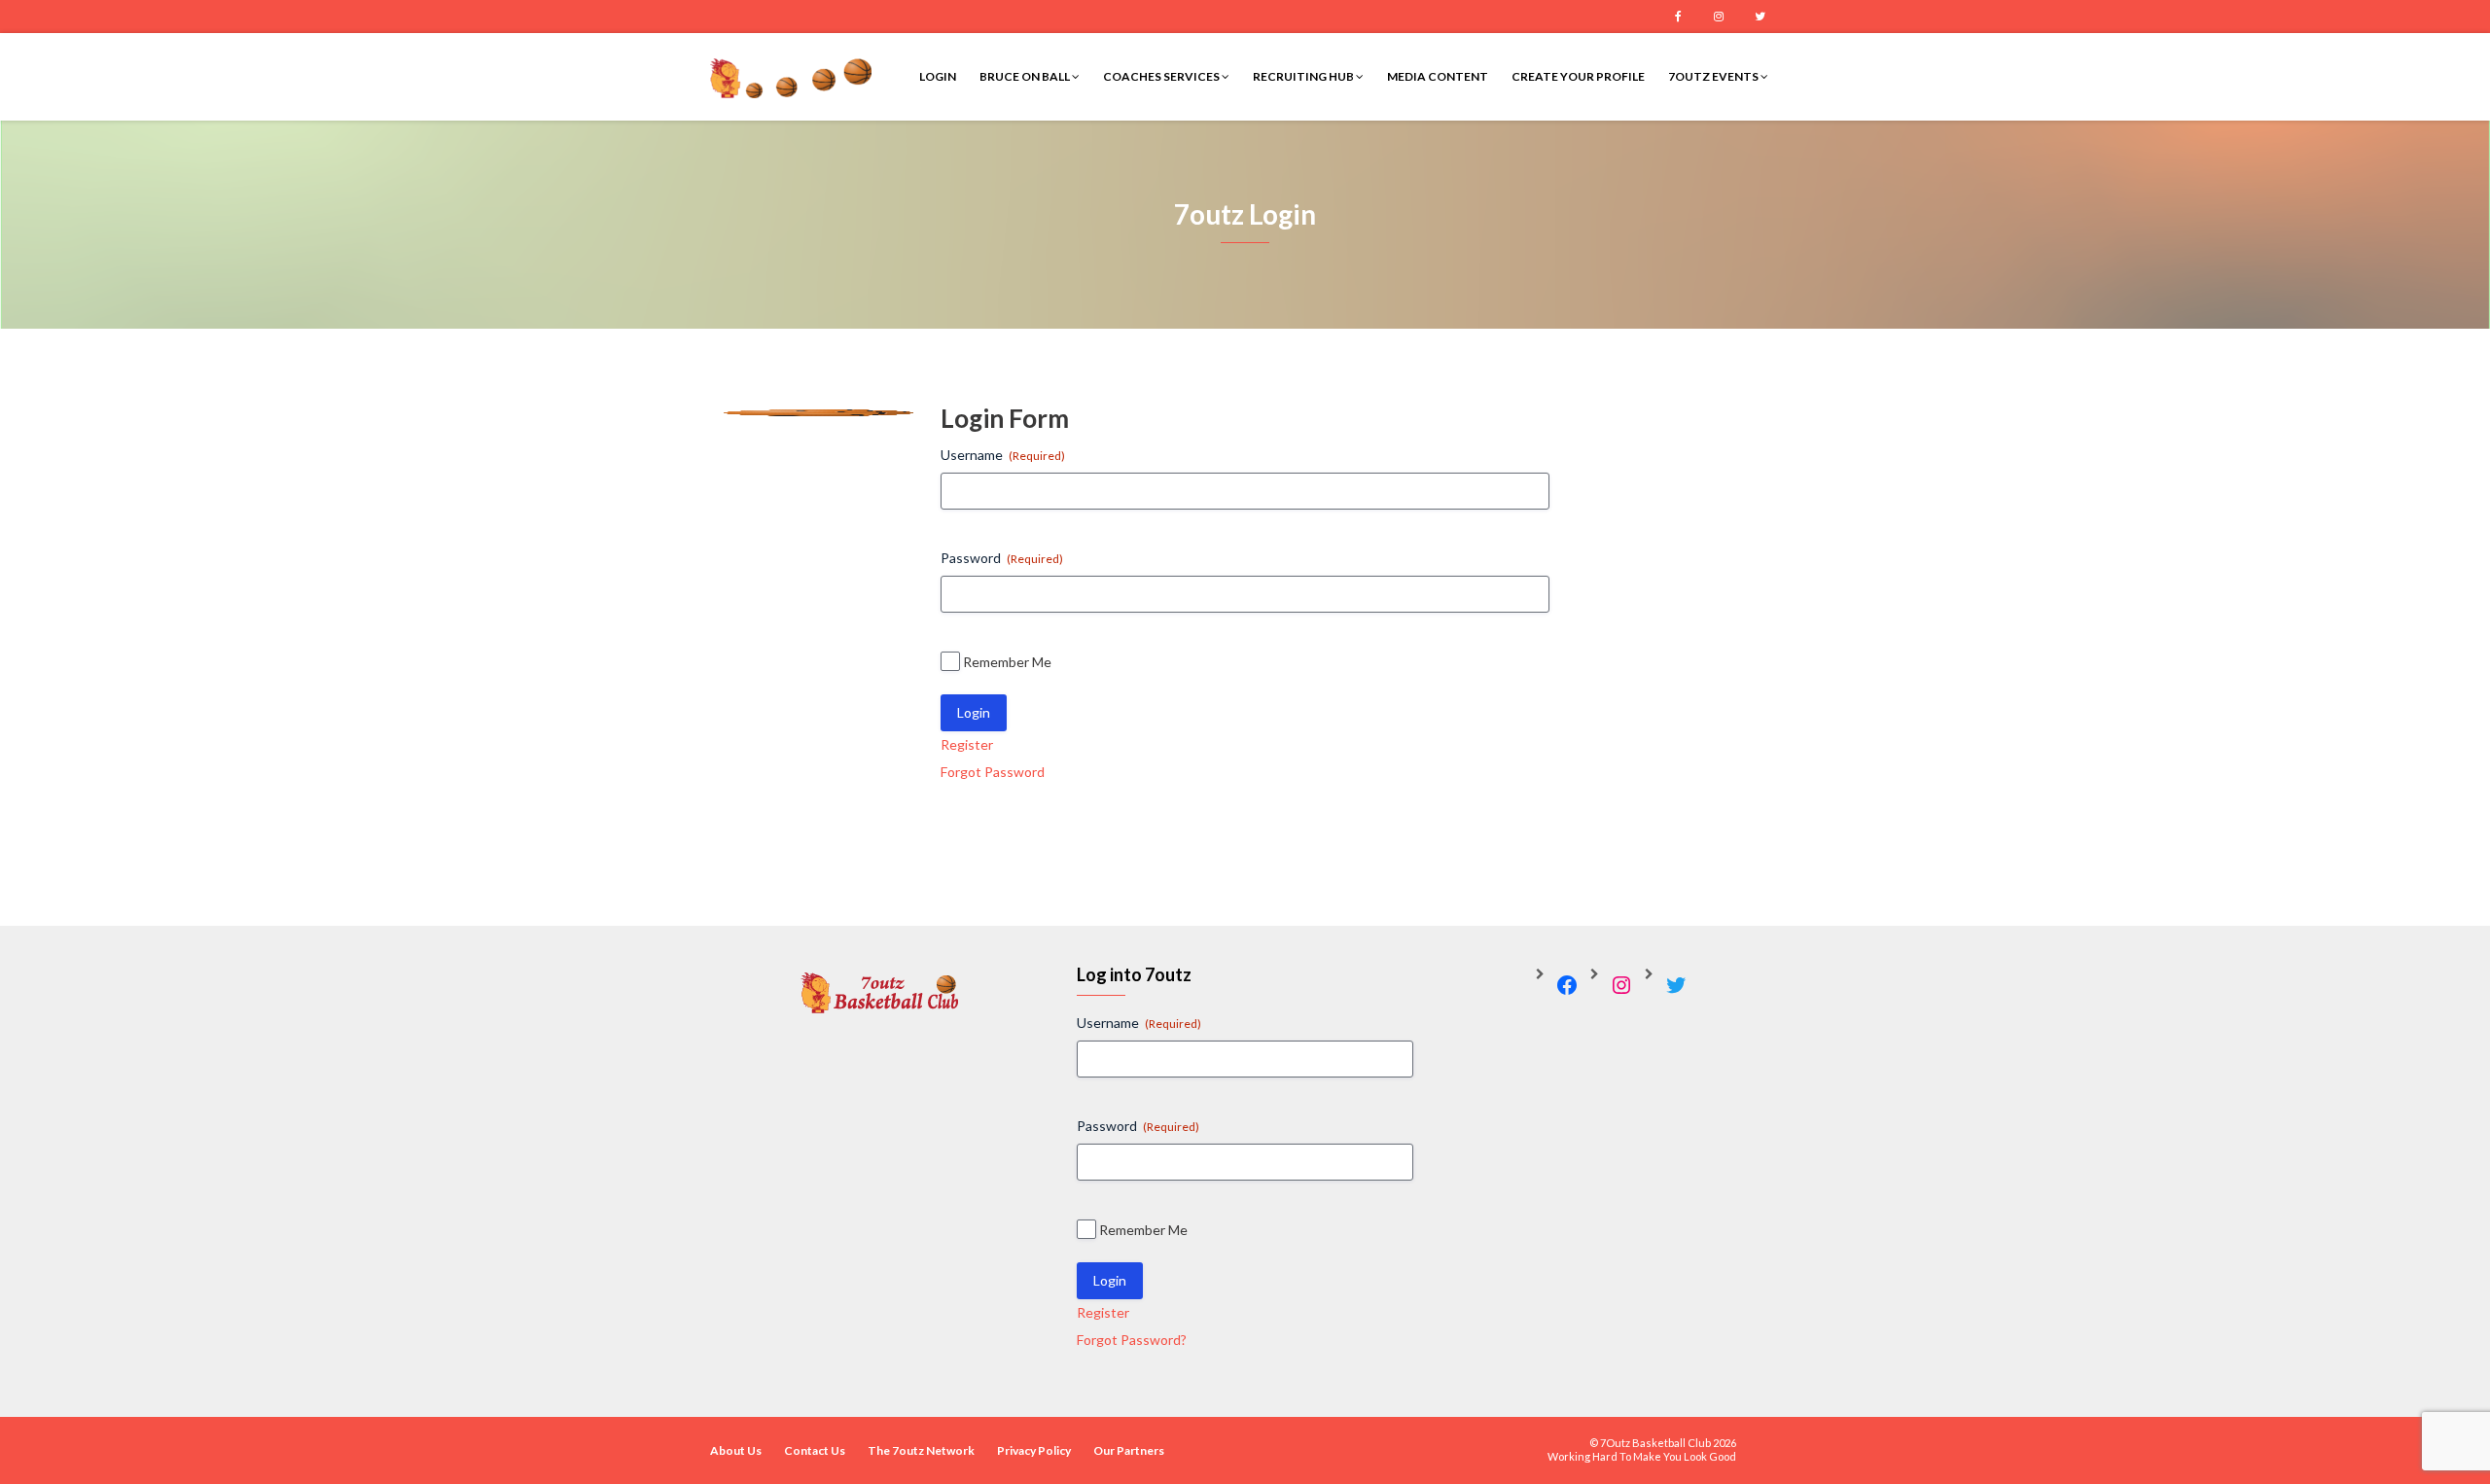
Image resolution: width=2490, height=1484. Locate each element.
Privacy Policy (1034, 1450)
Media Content (1438, 76)
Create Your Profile (1578, 76)
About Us (736, 1450)
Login (938, 76)
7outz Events (1714, 76)
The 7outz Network (921, 1450)
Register (967, 744)
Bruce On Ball (1026, 76)
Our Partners (1129, 1450)
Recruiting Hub (1304, 76)
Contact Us (815, 1450)
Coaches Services (1162, 76)
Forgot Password (993, 772)
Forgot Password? (1132, 1340)
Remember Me (1007, 662)
